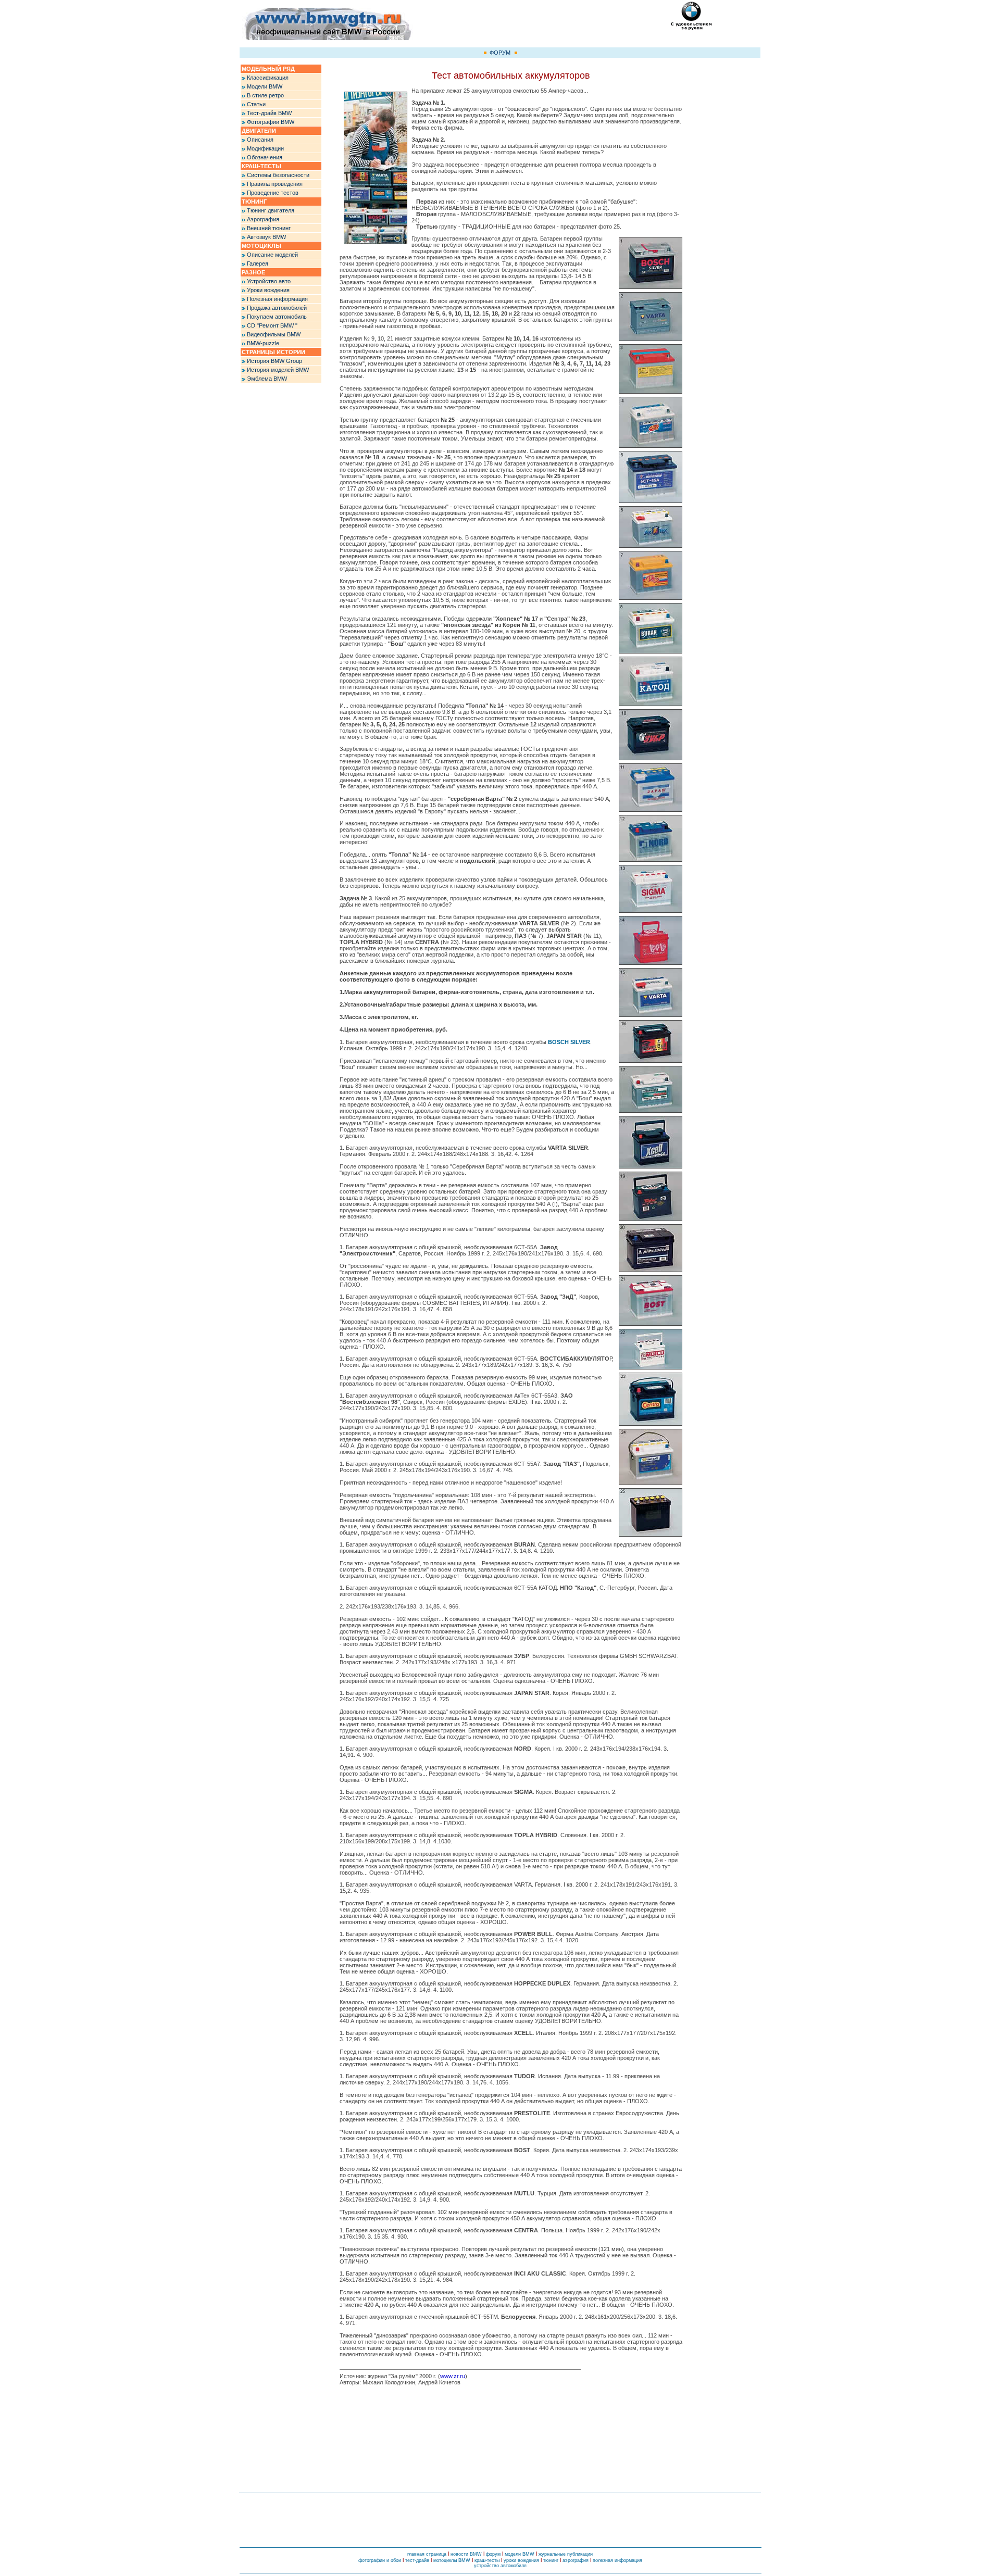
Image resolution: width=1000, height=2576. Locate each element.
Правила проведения (275, 184)
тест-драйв (417, 2560)
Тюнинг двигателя (271, 210)
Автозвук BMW (266, 237)
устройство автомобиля (500, 2566)
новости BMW (466, 2554)
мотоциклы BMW (452, 2560)
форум (493, 2554)
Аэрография (263, 219)
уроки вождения (521, 2560)
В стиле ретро (265, 95)
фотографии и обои (380, 2560)
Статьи (256, 104)
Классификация (268, 78)
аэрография (576, 2560)
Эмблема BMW (267, 379)
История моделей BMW (278, 370)
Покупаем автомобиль (277, 317)
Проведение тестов (273, 193)
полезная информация (617, 2560)
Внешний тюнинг (269, 228)
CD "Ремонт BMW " (272, 325)
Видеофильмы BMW (274, 334)
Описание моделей (272, 255)
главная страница (427, 2554)
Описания (260, 140)
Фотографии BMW (271, 122)
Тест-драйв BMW (269, 113)
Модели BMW (265, 86)
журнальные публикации (566, 2554)
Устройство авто (269, 281)
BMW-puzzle (263, 343)
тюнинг (551, 2560)
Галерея (258, 263)
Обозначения (265, 157)
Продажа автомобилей (277, 308)
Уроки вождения (268, 290)
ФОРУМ (500, 53)
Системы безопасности (278, 175)
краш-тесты (487, 2560)
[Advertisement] (721, 221)
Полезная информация (277, 299)
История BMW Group (274, 361)
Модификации (265, 148)
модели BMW (520, 2554)
